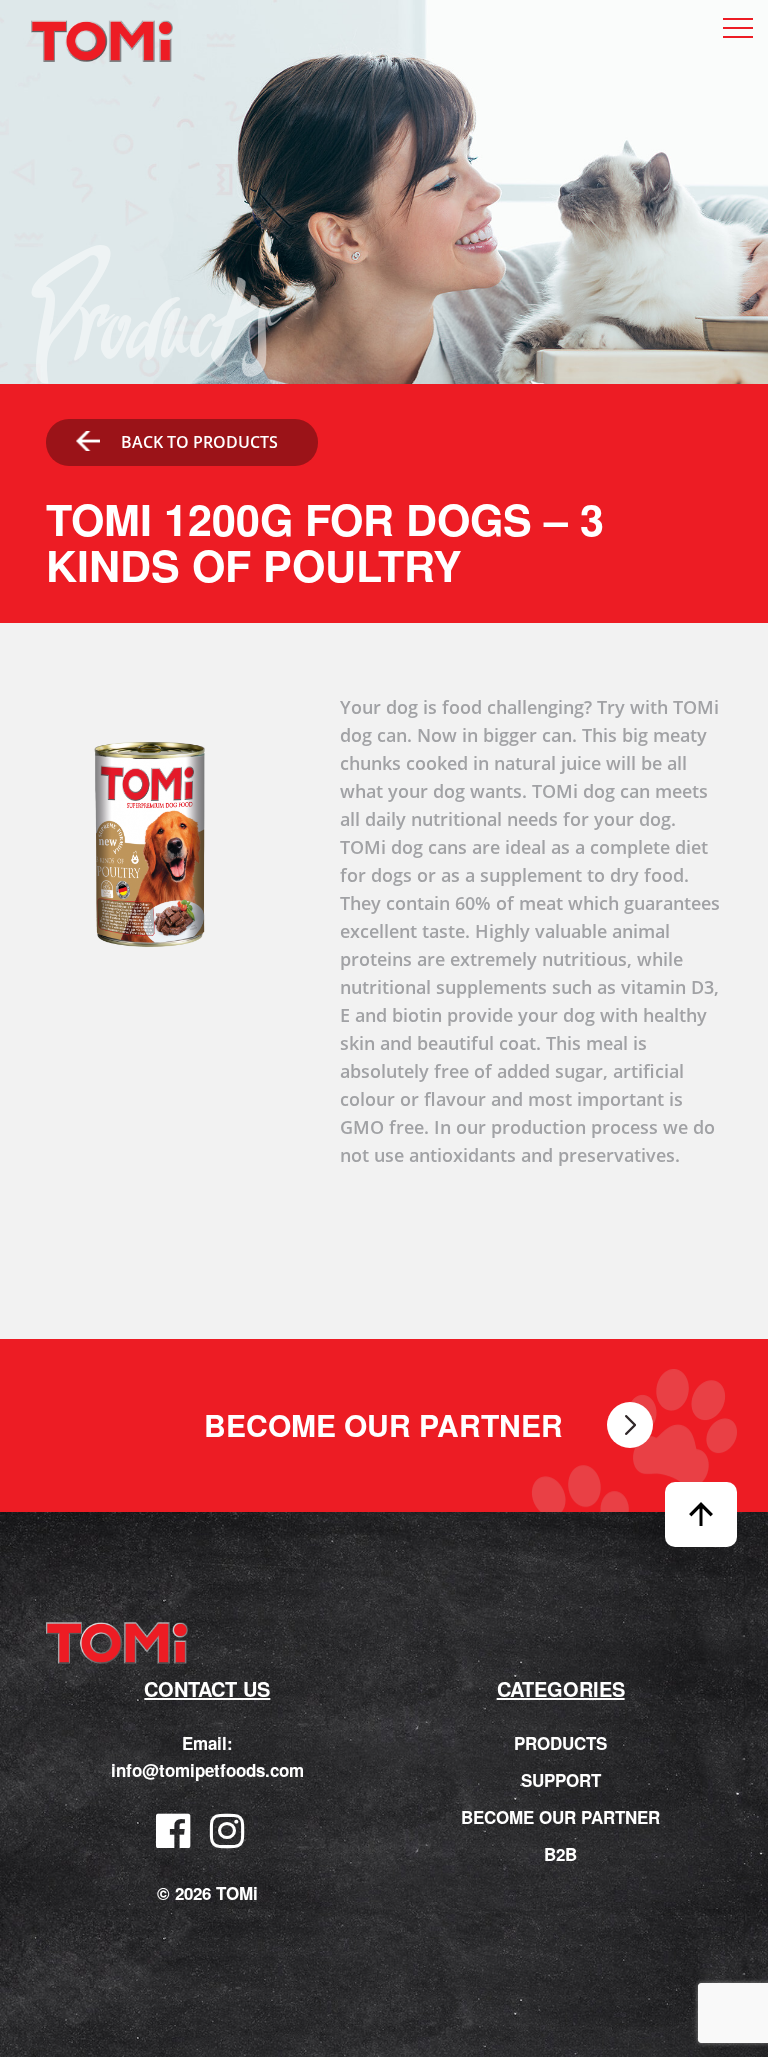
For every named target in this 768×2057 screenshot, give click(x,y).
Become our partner (383, 1425)
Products (560, 1743)
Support (561, 1780)
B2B (560, 1854)
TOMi (102, 41)
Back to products (199, 442)
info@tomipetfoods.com (207, 1770)
